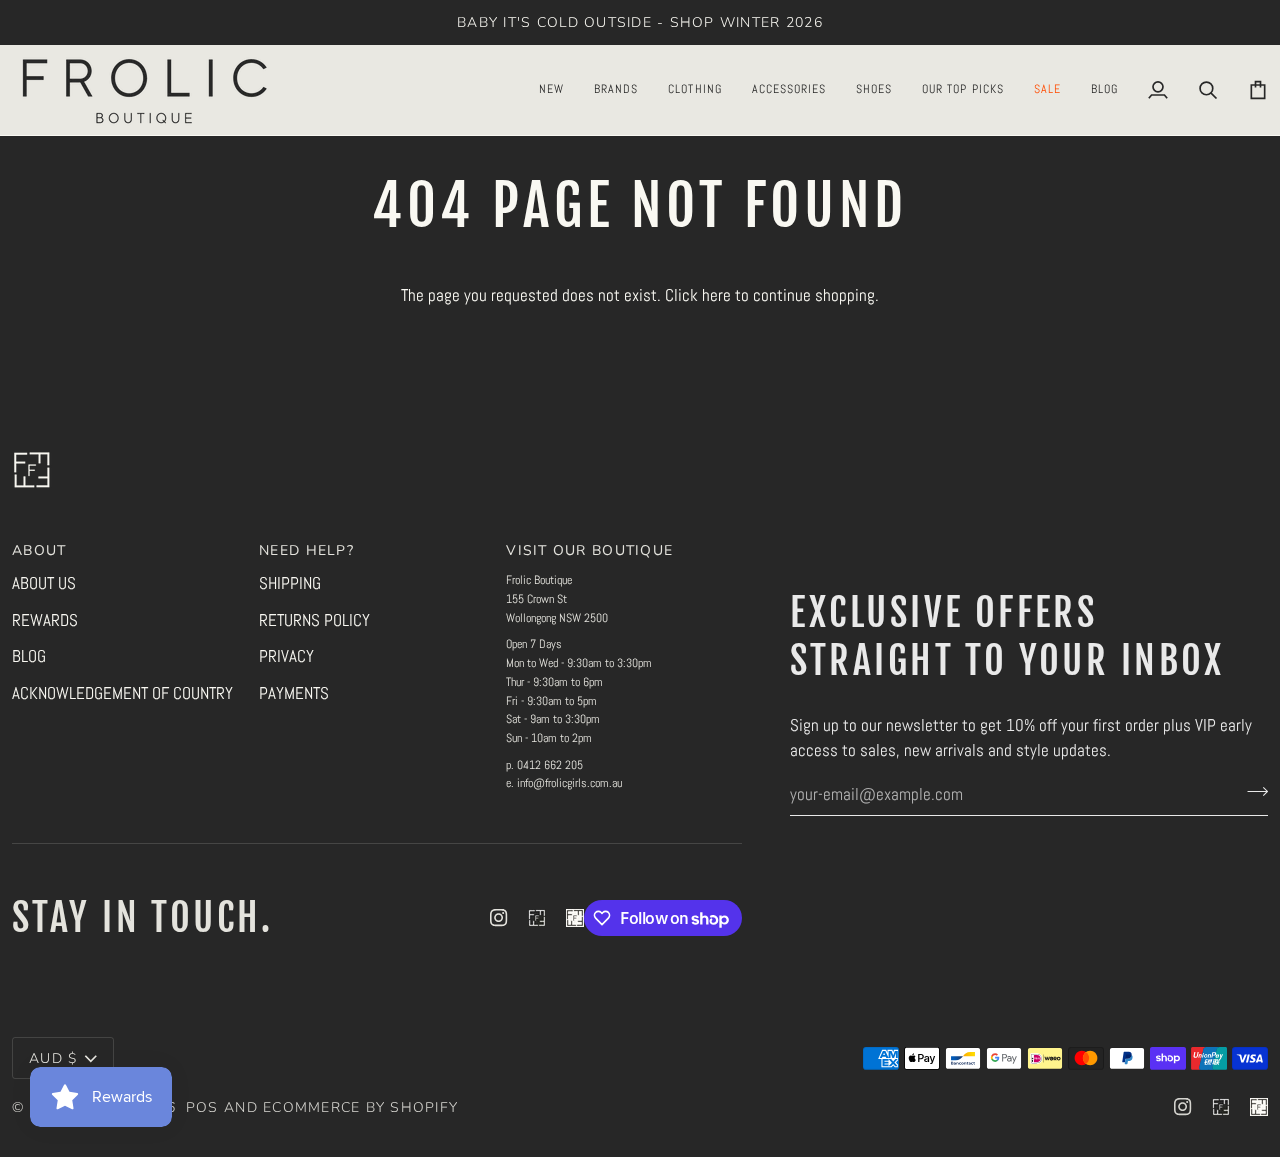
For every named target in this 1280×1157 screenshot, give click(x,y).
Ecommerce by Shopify (360, 1107)
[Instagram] (499, 918)
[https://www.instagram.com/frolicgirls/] (537, 918)
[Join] (1251, 792)
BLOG (29, 656)
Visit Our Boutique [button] (589, 550)
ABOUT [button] (39, 550)
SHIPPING (290, 583)
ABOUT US (44, 583)
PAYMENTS (294, 693)
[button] (551, 90)
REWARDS (45, 620)
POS (202, 1107)
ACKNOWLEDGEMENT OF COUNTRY (122, 693)
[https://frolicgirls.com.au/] (575, 918)
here (716, 295)
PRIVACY (286, 656)
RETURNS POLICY (314, 620)
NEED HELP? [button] (306, 550)
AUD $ (53, 1058)
